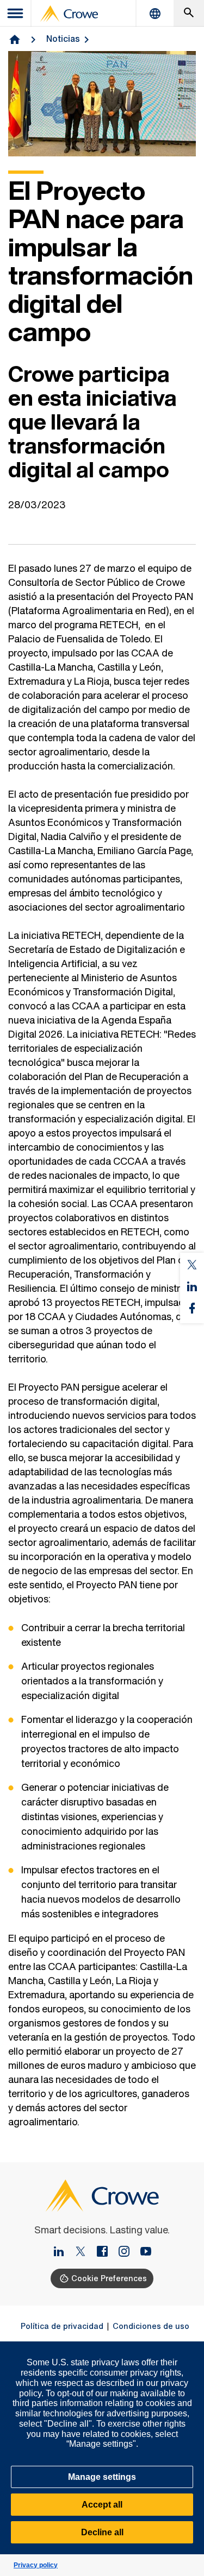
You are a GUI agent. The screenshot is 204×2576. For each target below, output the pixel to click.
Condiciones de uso (151, 2326)
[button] (190, 2347)
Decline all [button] (102, 2532)
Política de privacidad (62, 2326)
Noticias (63, 39)
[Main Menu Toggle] (16, 13)
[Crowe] (69, 14)
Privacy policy (36, 2565)
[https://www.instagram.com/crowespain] (128, 2252)
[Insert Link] (63, 2252)
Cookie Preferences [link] (109, 2278)
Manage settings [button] (102, 2477)
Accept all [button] (102, 2505)
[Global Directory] (155, 13)
